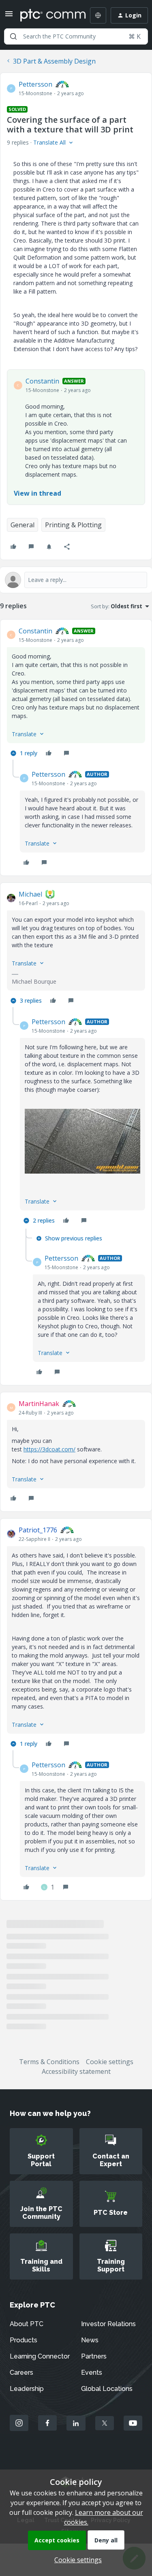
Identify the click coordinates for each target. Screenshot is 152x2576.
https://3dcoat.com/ (49, 1449)
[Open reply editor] (76, 580)
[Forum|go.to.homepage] (47, 15)
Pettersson (35, 84)
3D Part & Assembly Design (54, 61)
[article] (76, 693)
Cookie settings (110, 2062)
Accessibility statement (76, 2071)
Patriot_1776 (38, 1530)
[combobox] (76, 36)
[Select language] (98, 15)
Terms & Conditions (49, 2062)
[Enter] (13, 36)
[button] (9, 16)
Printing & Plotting (73, 525)
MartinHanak (39, 1404)
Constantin (42, 381)
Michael (30, 894)
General (22, 525)
